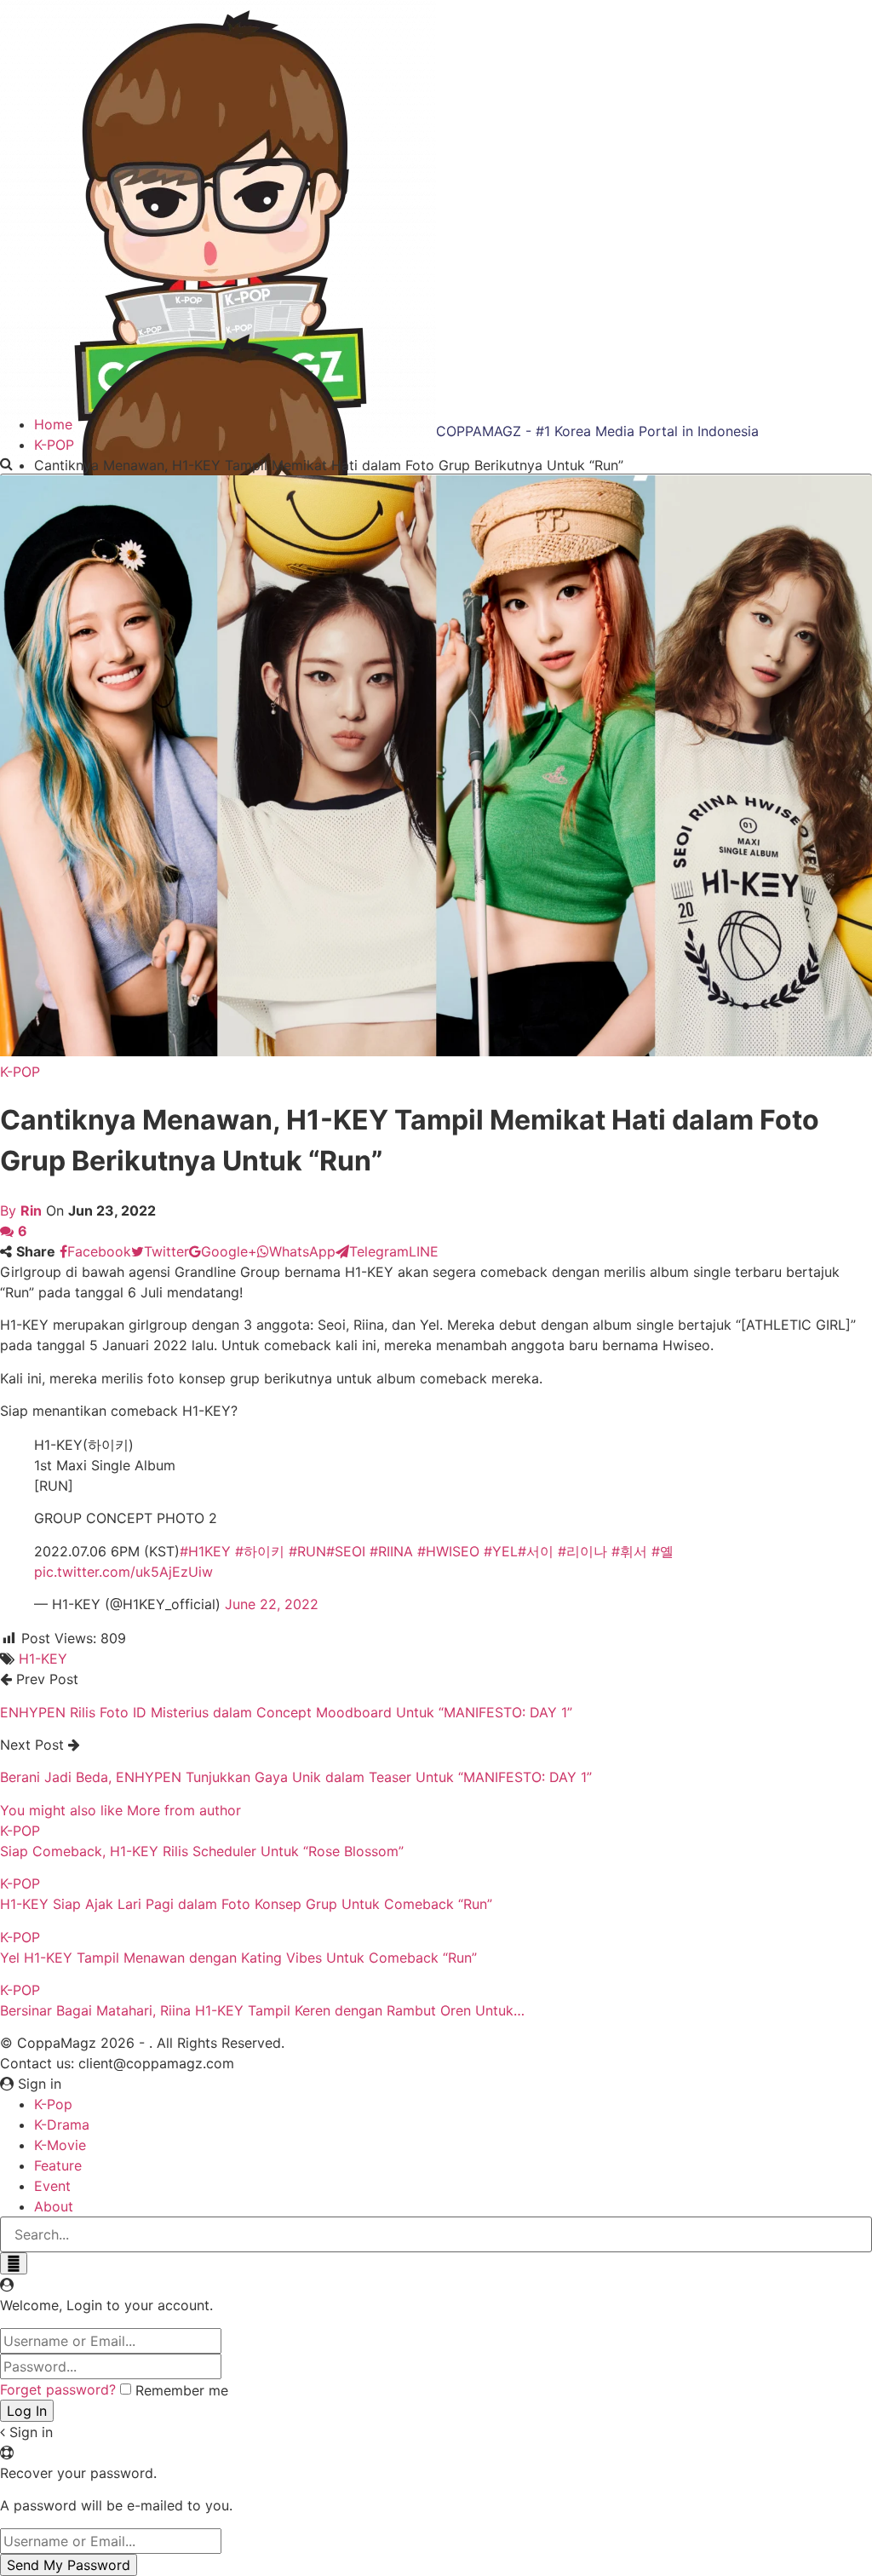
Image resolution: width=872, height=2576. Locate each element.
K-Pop (53, 2104)
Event (52, 2186)
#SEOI (346, 1551)
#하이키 (260, 1551)
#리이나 (582, 1551)
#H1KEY (205, 1551)
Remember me (182, 2390)
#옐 (663, 1551)
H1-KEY (43, 1659)
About (54, 2206)
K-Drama (62, 2125)
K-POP (20, 1072)
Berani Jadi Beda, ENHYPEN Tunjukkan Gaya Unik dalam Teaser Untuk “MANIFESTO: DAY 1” (296, 1777)
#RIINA (391, 1551)
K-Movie (60, 2145)
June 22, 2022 (272, 1604)
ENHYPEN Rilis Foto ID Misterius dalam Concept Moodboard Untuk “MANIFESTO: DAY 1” (286, 1712)
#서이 (536, 1551)
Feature (58, 2165)
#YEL (501, 1551)
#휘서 (629, 1551)
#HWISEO (448, 1551)
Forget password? (58, 2389)
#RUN (307, 1551)
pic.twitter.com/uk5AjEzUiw (123, 1572)
